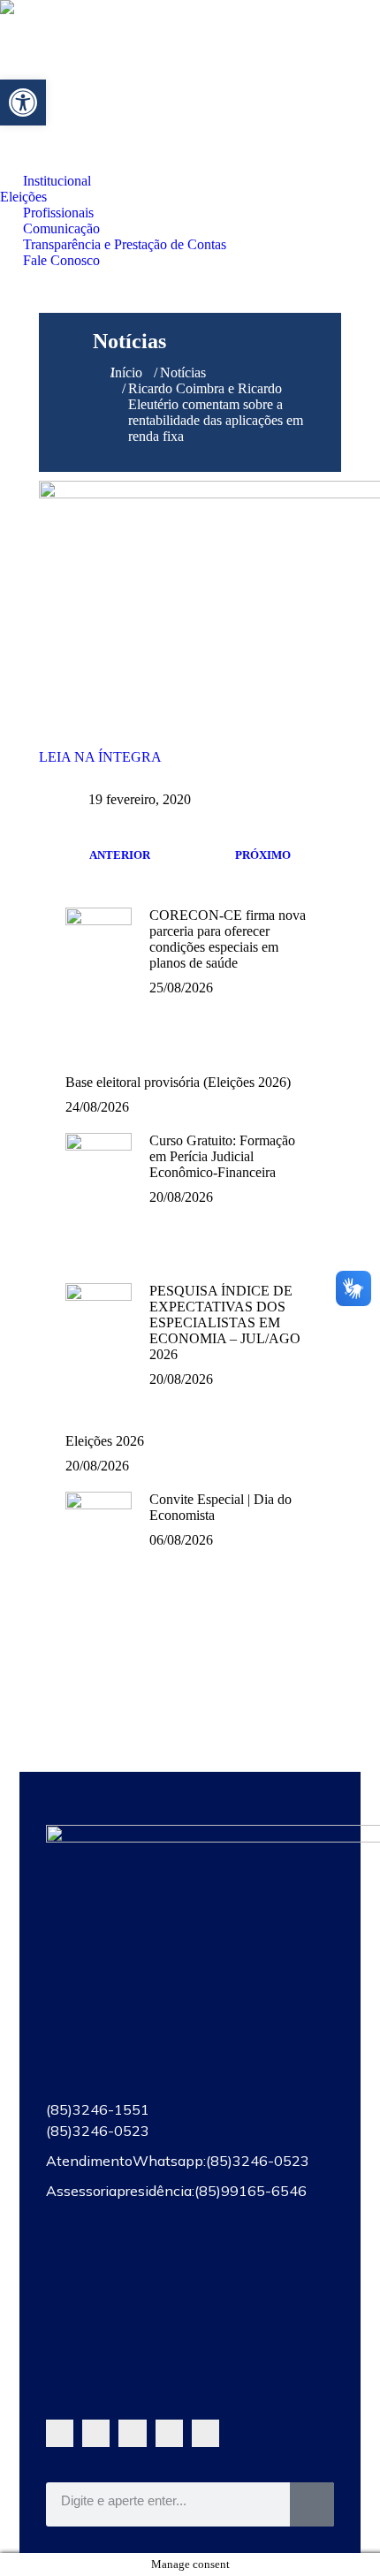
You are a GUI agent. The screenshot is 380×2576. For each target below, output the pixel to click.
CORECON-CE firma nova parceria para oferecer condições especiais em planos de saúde (228, 939)
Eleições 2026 (105, 1441)
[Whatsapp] (60, 2433)
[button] (23, 103)
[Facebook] (96, 2433)
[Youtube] (132, 2433)
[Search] (312, 2504)
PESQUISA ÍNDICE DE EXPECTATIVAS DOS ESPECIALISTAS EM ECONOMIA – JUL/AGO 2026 (225, 1322)
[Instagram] (169, 2433)
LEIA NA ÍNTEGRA (100, 757)
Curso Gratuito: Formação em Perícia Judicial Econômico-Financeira (222, 1156)
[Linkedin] (205, 2433)
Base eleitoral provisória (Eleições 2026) (178, 1082)
